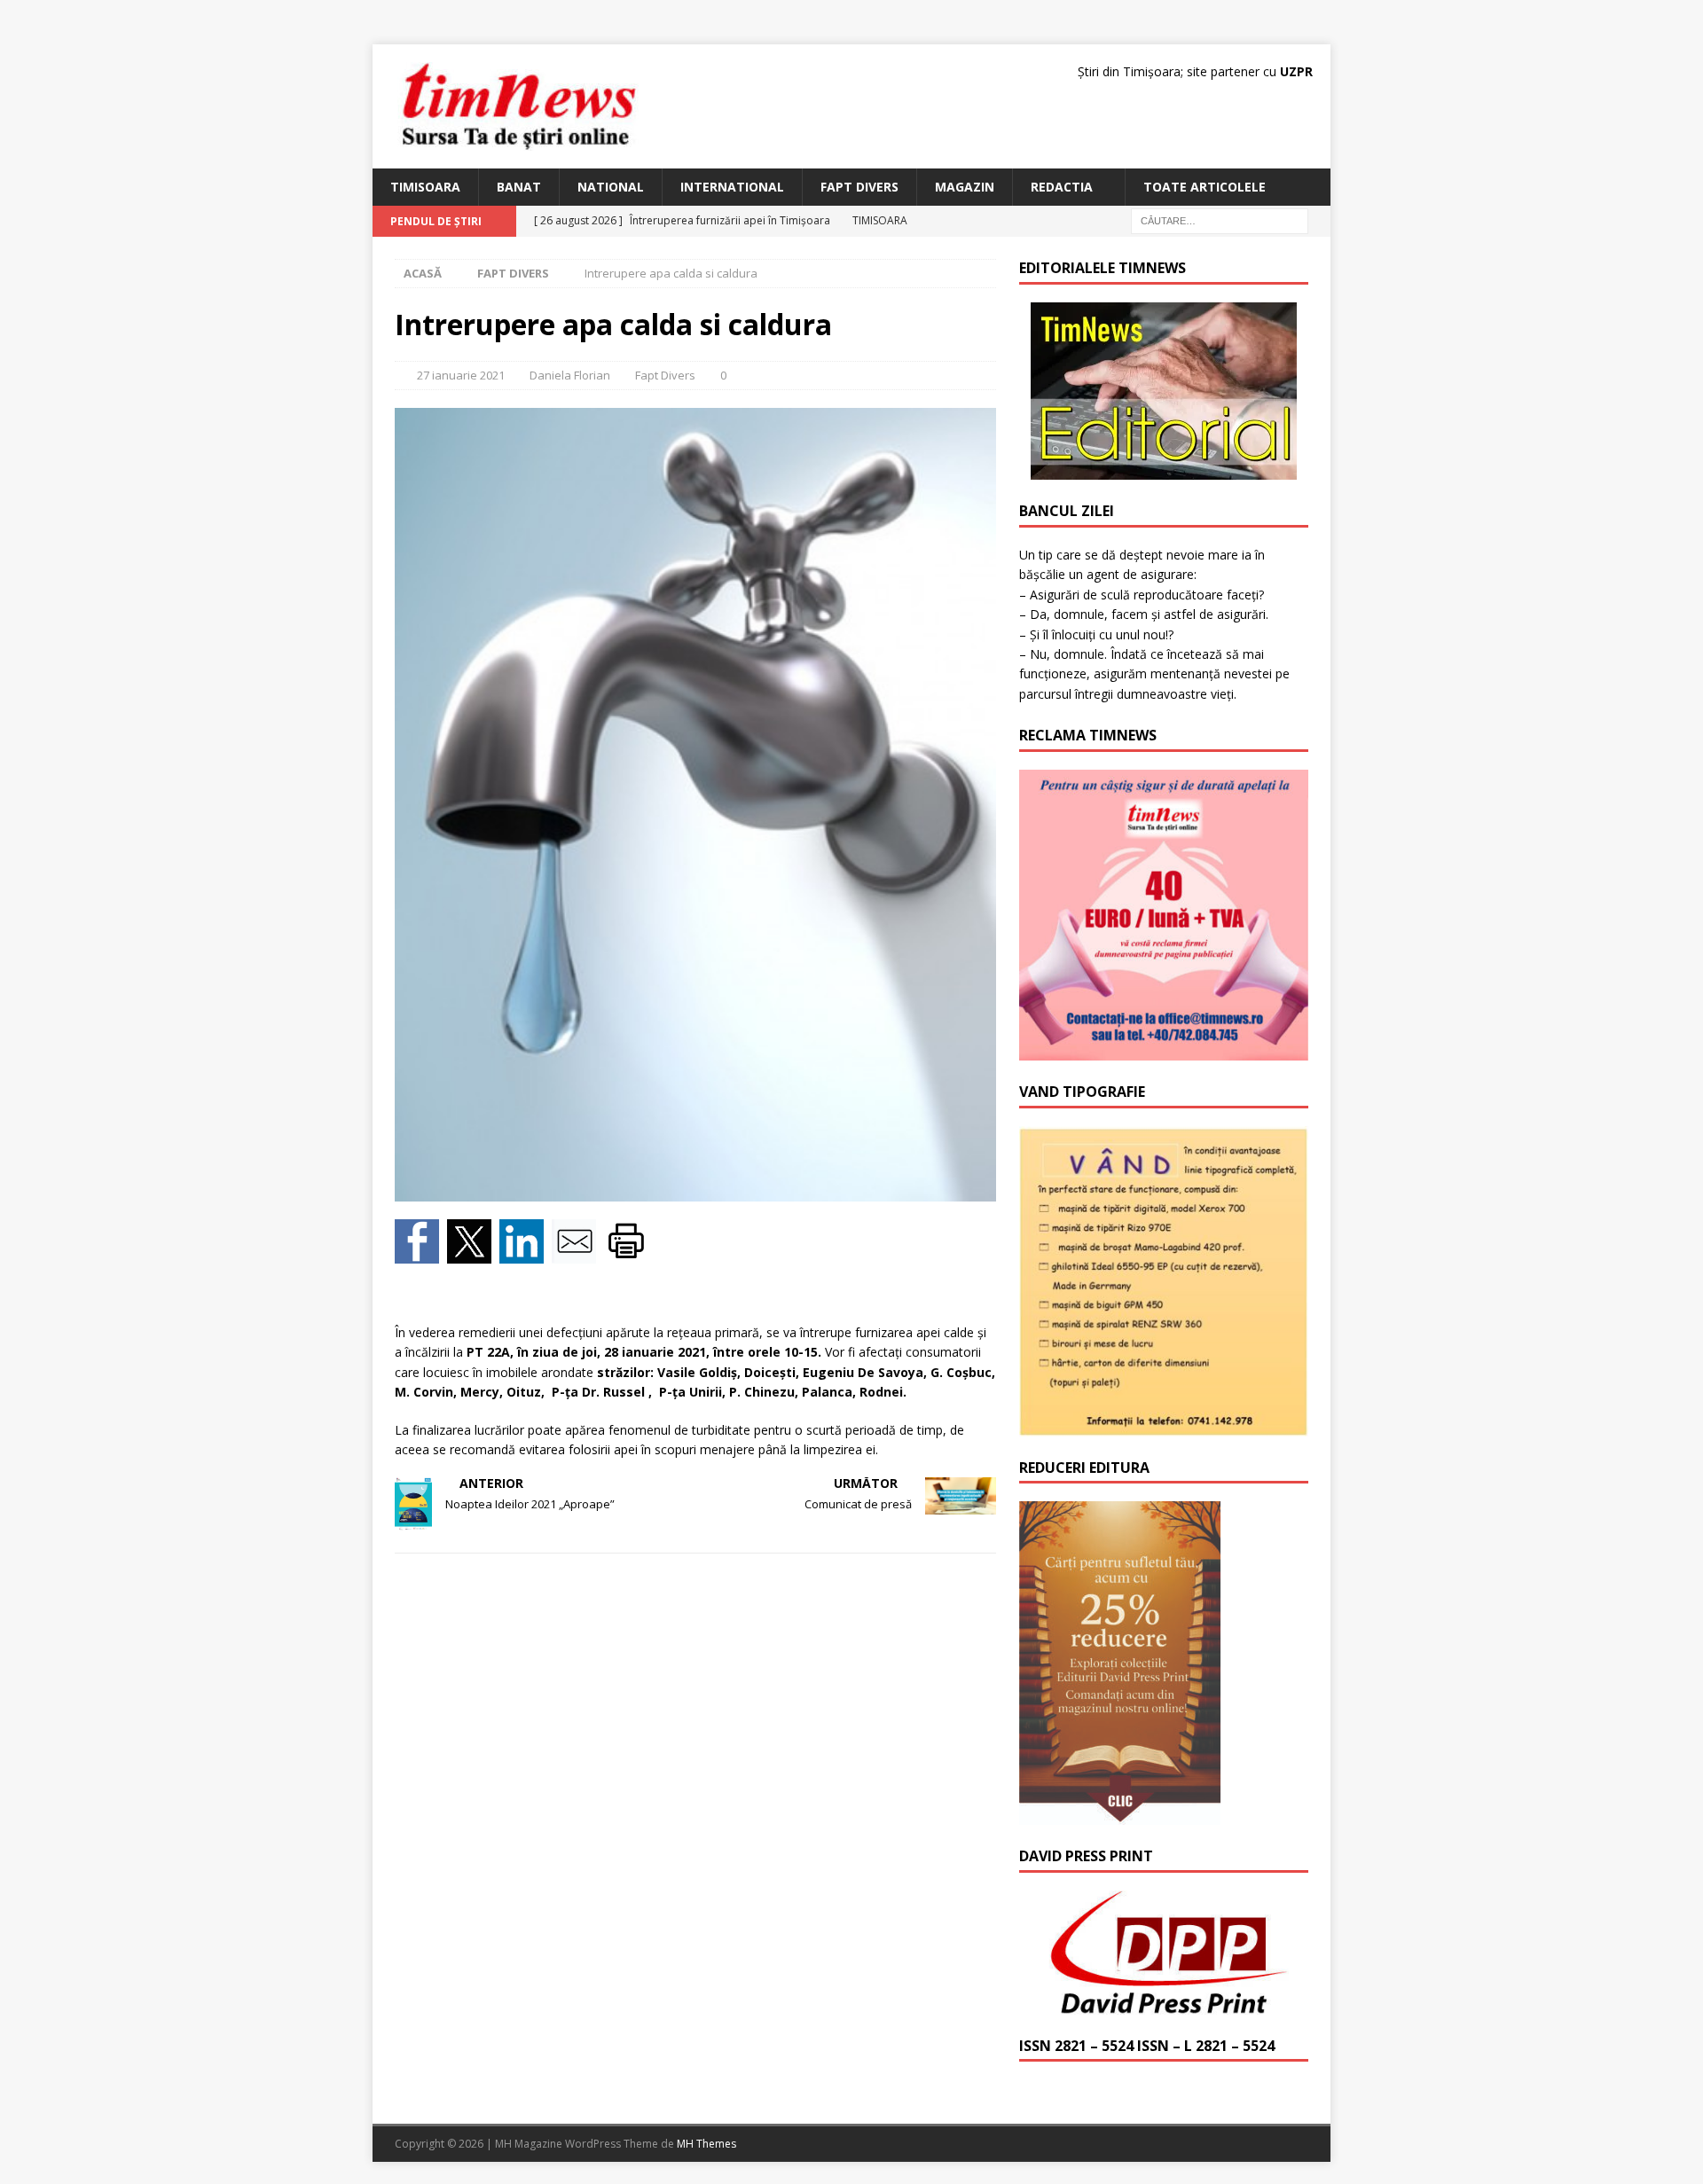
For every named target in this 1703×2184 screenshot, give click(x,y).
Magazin (965, 187)
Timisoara (425, 187)
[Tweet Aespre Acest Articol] (473, 1252)
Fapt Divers (859, 187)
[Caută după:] (1220, 220)
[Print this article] (628, 1252)
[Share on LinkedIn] (526, 1252)
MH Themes (706, 2144)
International (732, 187)
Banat (519, 187)
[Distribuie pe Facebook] (421, 1252)
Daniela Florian (570, 375)
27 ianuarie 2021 (461, 375)
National (611, 187)
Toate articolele (1205, 187)
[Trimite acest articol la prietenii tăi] (578, 1252)
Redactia (1062, 187)
